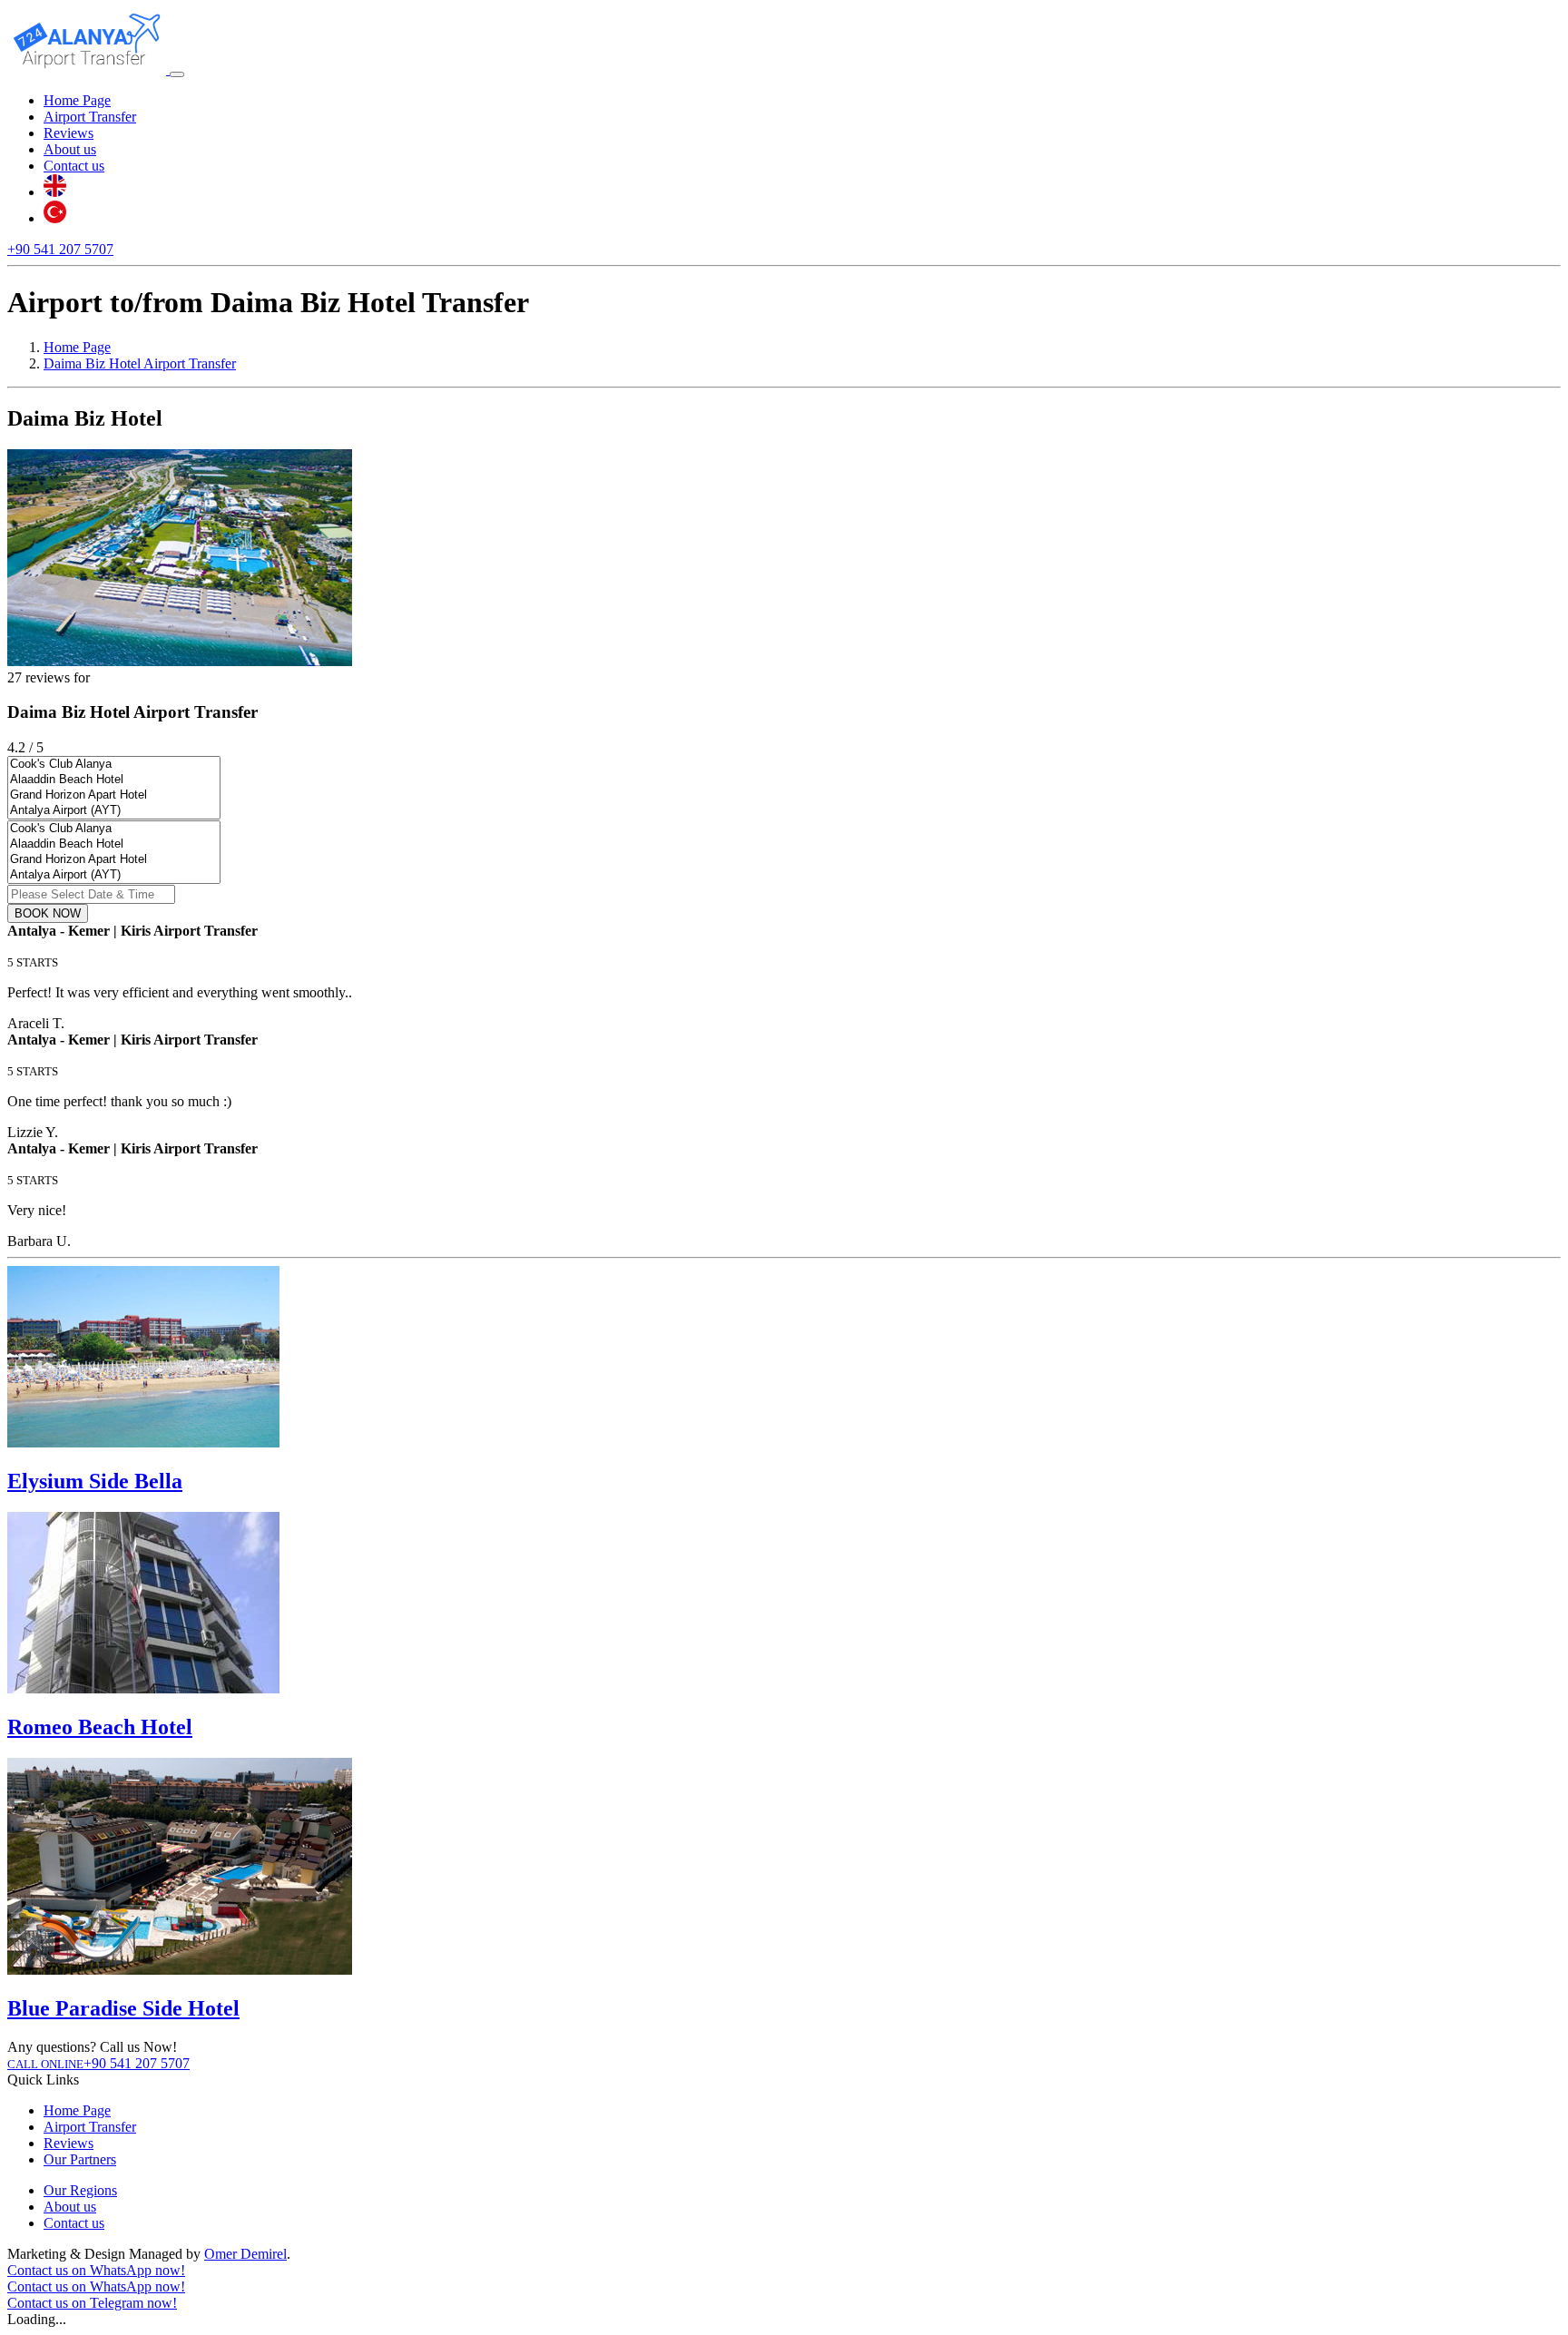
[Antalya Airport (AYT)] (114, 811)
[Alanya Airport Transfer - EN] (55, 192)
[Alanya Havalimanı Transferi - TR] (55, 218)
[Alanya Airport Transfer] (88, 69)
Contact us (74, 166)
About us (70, 149)
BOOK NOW (48, 913)
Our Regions (80, 2190)
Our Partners (80, 2159)
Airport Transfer (90, 117)
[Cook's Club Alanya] (114, 765)
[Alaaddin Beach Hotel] (114, 780)
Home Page (77, 100)
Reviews (69, 133)
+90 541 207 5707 (60, 249)
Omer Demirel (245, 2254)
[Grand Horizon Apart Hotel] (114, 795)
